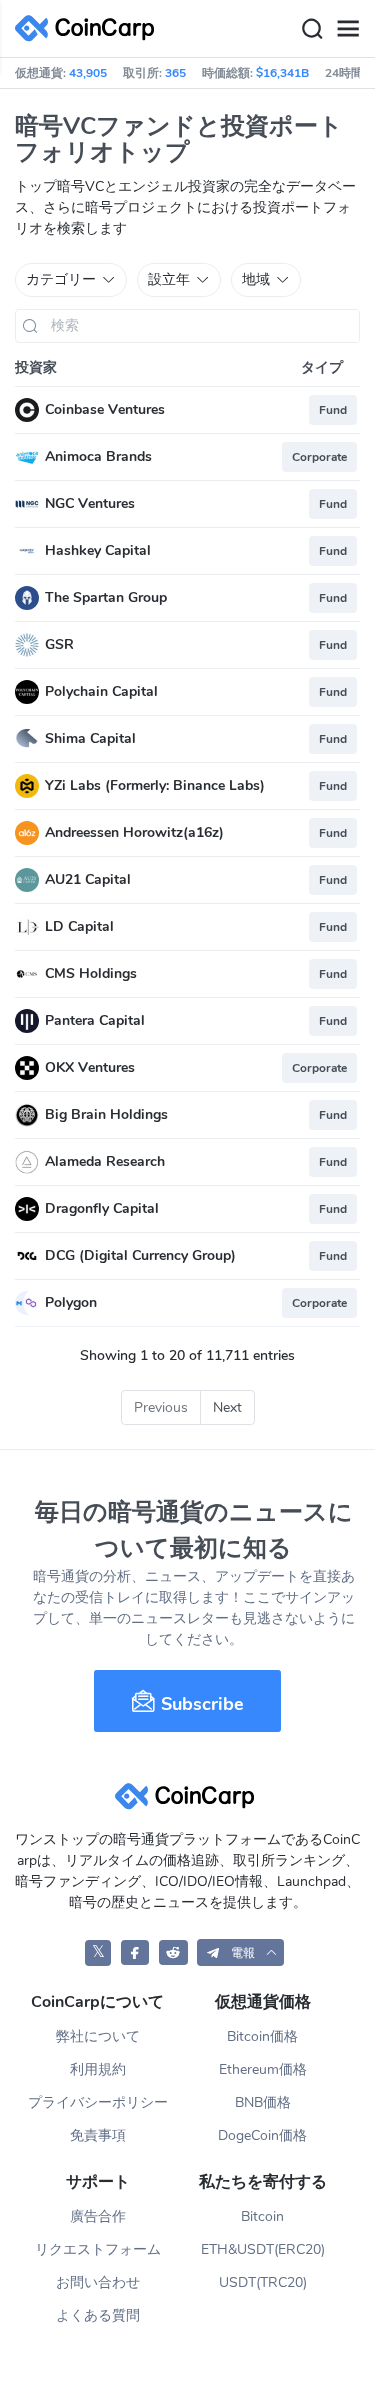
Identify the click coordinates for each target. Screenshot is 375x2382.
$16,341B (282, 73)
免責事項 (98, 2135)
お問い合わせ (98, 2282)
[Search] (312, 29)
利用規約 (98, 2069)
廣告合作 (98, 2216)
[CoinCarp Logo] (90, 28)
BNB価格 (263, 2102)
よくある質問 (98, 2315)
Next (227, 1407)
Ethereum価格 (263, 2069)
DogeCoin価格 (262, 2135)
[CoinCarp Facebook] (135, 1952)
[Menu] (348, 29)
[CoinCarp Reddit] (173, 1952)
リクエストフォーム (98, 2249)
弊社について (98, 2036)
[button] (240, 1952)
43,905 (88, 73)
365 (175, 73)
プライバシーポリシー (98, 2102)
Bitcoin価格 (262, 2036)
